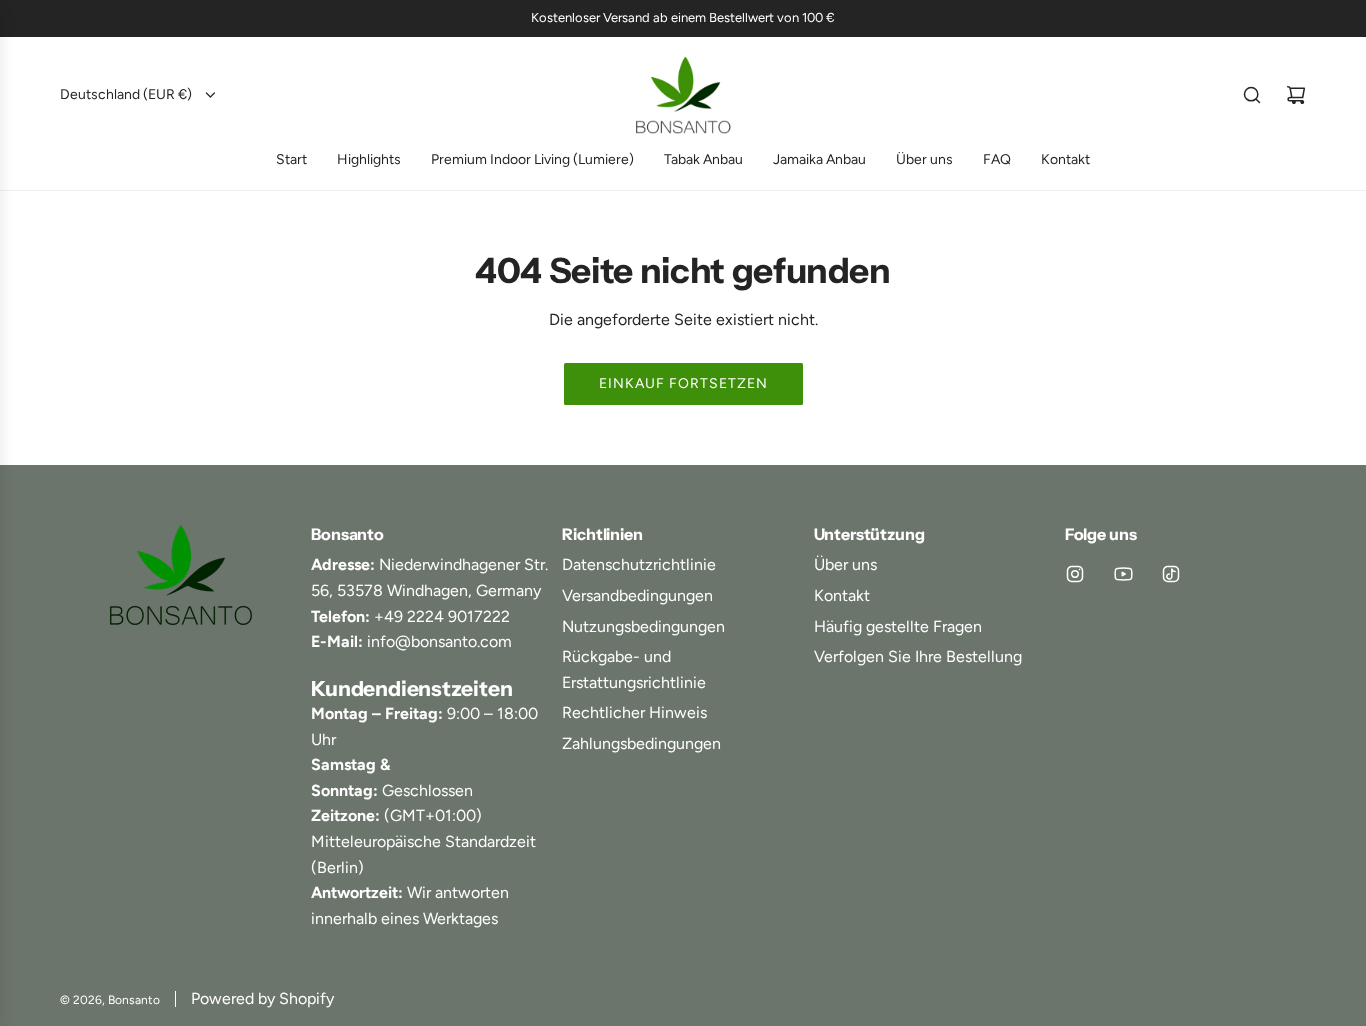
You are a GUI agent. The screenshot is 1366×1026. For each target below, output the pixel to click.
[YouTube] (1123, 574)
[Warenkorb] (1296, 95)
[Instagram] (1075, 574)
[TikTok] (1171, 574)
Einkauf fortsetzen (683, 383)
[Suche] (1252, 95)
